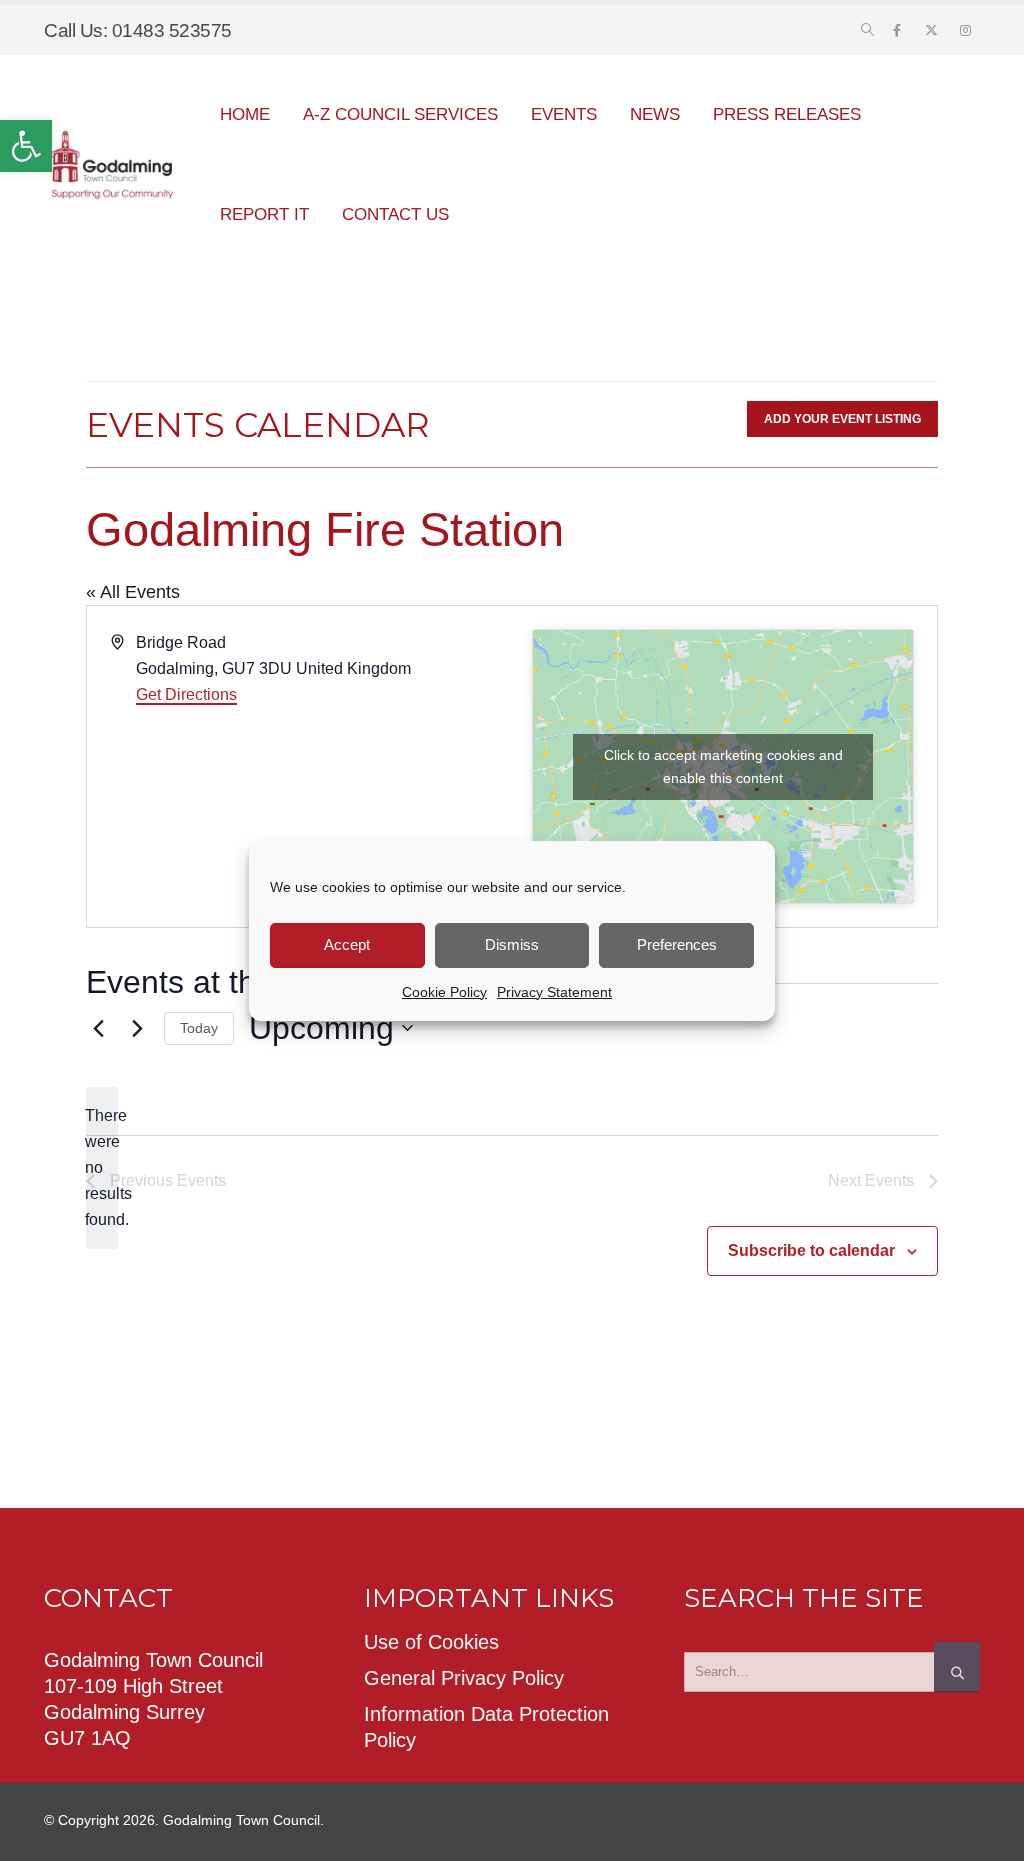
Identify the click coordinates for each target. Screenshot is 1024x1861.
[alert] (102, 1168)
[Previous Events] (98, 1028)
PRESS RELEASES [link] (787, 114)
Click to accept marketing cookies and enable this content (723, 766)
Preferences (677, 944)
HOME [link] (245, 114)
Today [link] (199, 1028)
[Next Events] (137, 1028)
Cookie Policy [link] (444, 992)
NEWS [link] (655, 114)
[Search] (957, 1667)
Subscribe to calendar (811, 1250)
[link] (26, 146)
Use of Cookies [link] (431, 1642)
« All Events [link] (133, 592)
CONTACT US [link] (395, 214)
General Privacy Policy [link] (464, 1678)
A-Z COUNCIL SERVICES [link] (400, 114)
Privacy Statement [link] (554, 992)
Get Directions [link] (186, 694)
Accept (347, 944)
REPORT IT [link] (264, 214)
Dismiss (512, 944)
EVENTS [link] (564, 114)
